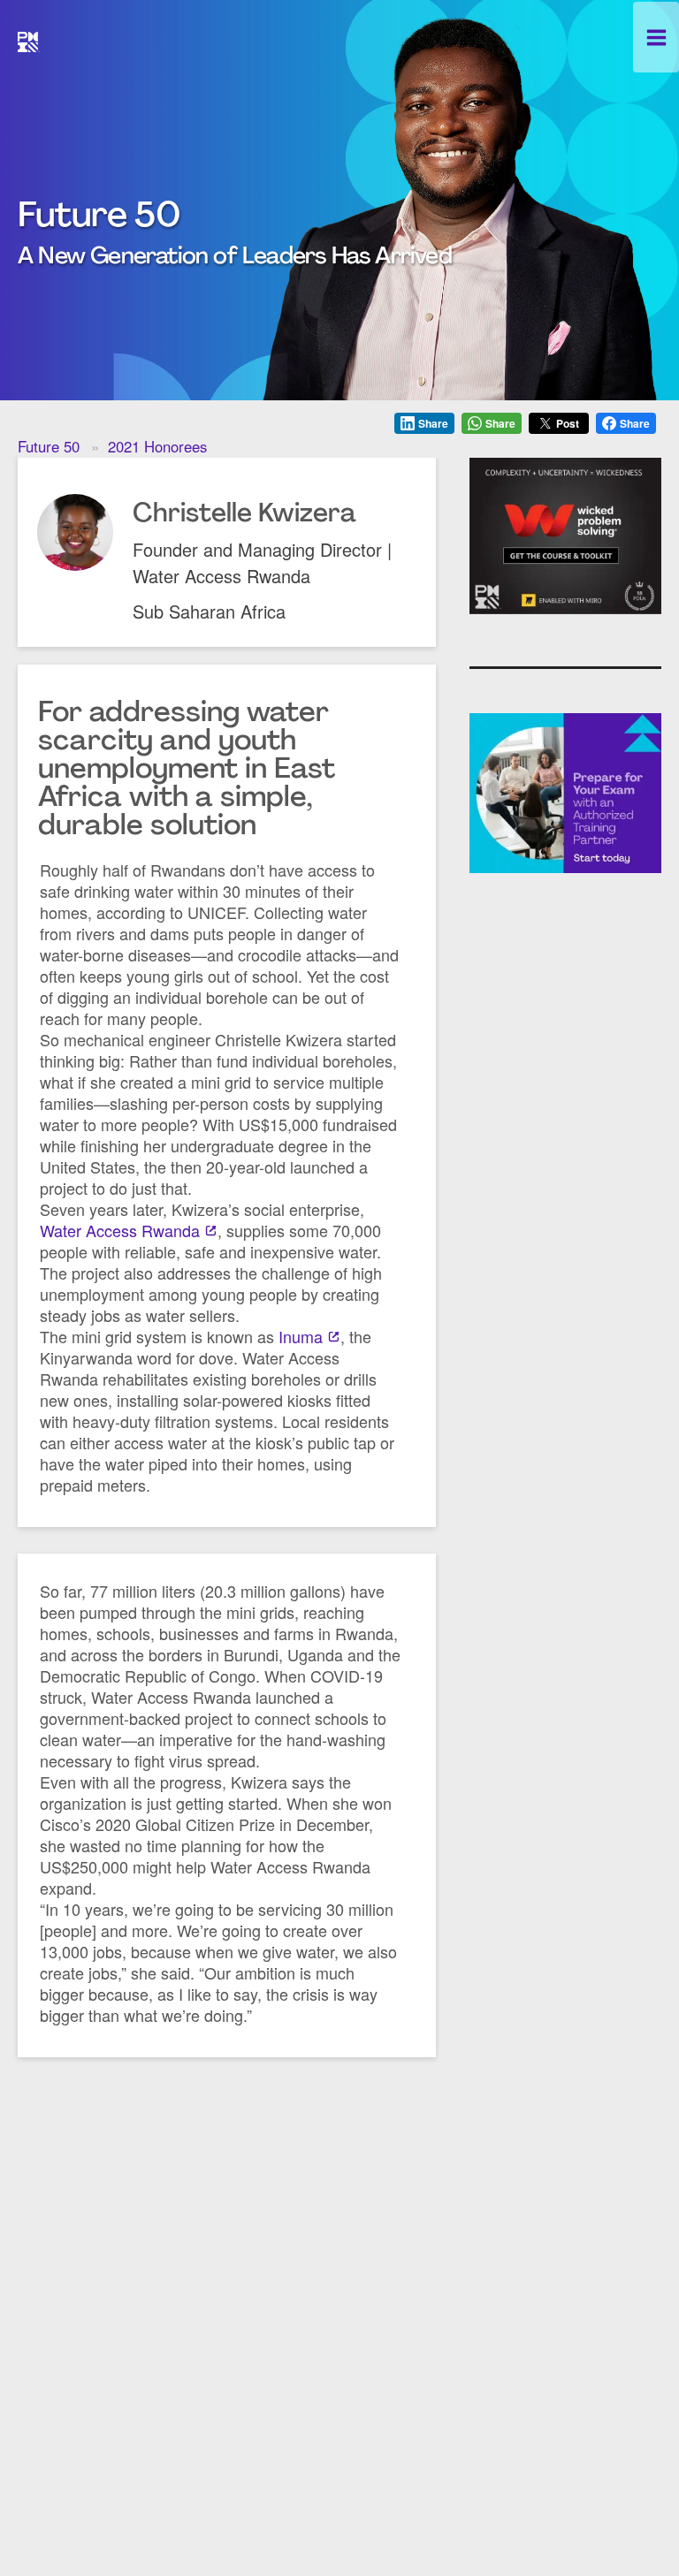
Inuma (301, 1336)
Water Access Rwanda (120, 1230)
